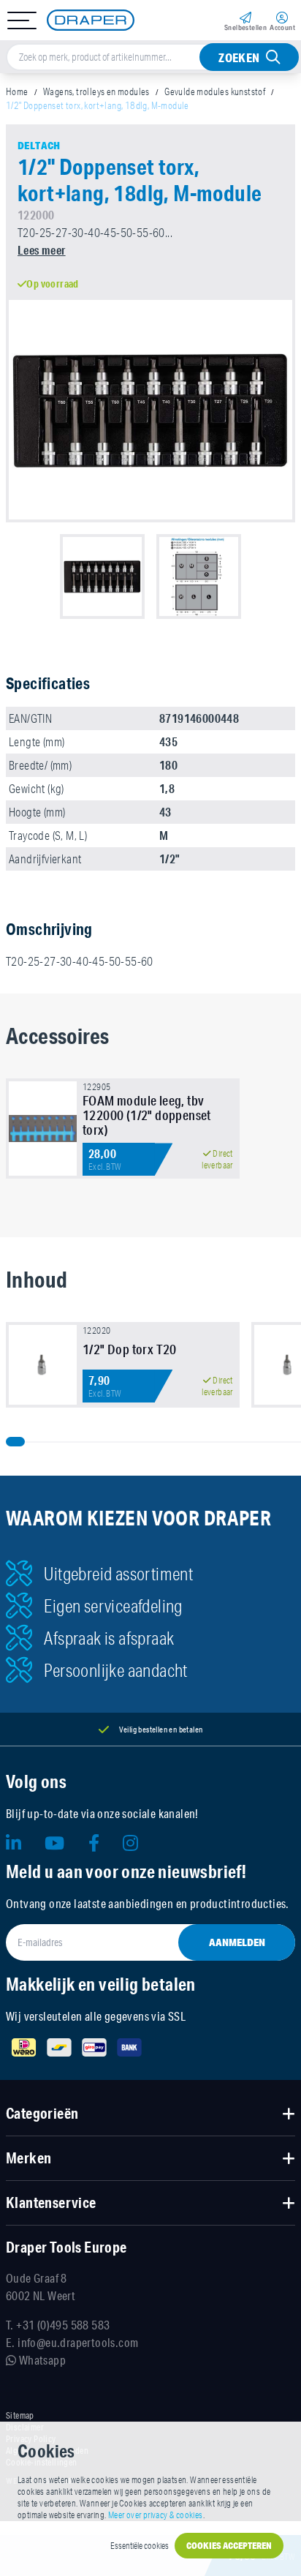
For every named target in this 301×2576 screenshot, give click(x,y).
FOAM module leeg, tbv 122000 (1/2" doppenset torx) (147, 1115)
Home (17, 91)
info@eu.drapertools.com (78, 2342)
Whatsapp (41, 2360)
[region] (150, 1134)
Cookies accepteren (229, 2546)
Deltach (39, 146)
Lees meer (42, 250)
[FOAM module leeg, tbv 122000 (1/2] (43, 1129)
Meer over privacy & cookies (156, 2515)
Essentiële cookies (140, 2546)
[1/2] (43, 1365)
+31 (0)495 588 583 (63, 2325)
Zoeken (239, 57)
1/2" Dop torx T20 (130, 1349)
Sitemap (20, 2416)
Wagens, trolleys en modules (96, 91)
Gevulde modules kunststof (215, 91)
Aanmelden (237, 1942)
